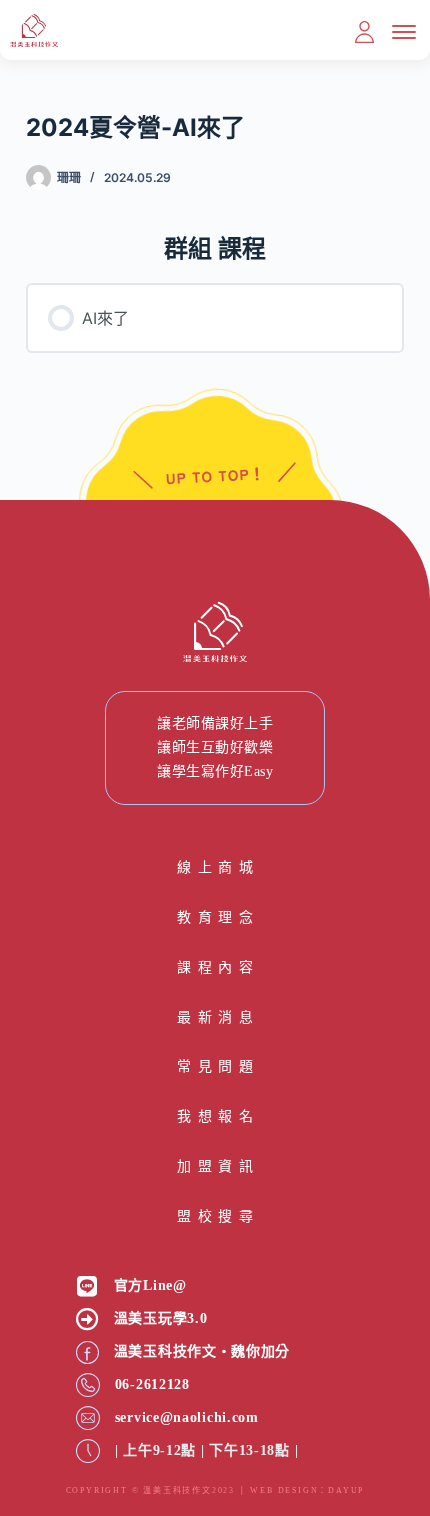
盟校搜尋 (215, 1216)
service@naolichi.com (187, 1417)
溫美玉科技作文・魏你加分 (202, 1351)
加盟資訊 (215, 1166)
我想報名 (215, 1116)
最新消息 (215, 1017)
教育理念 (215, 917)
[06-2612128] (88, 1385)
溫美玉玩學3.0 (161, 1318)
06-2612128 (152, 1384)
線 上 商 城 (215, 867)
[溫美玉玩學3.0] (87, 1319)
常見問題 (215, 1066)
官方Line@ (150, 1285)
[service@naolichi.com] (88, 1418)
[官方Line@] (87, 1286)
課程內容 (215, 967)
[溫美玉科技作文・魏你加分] (87, 1352)
